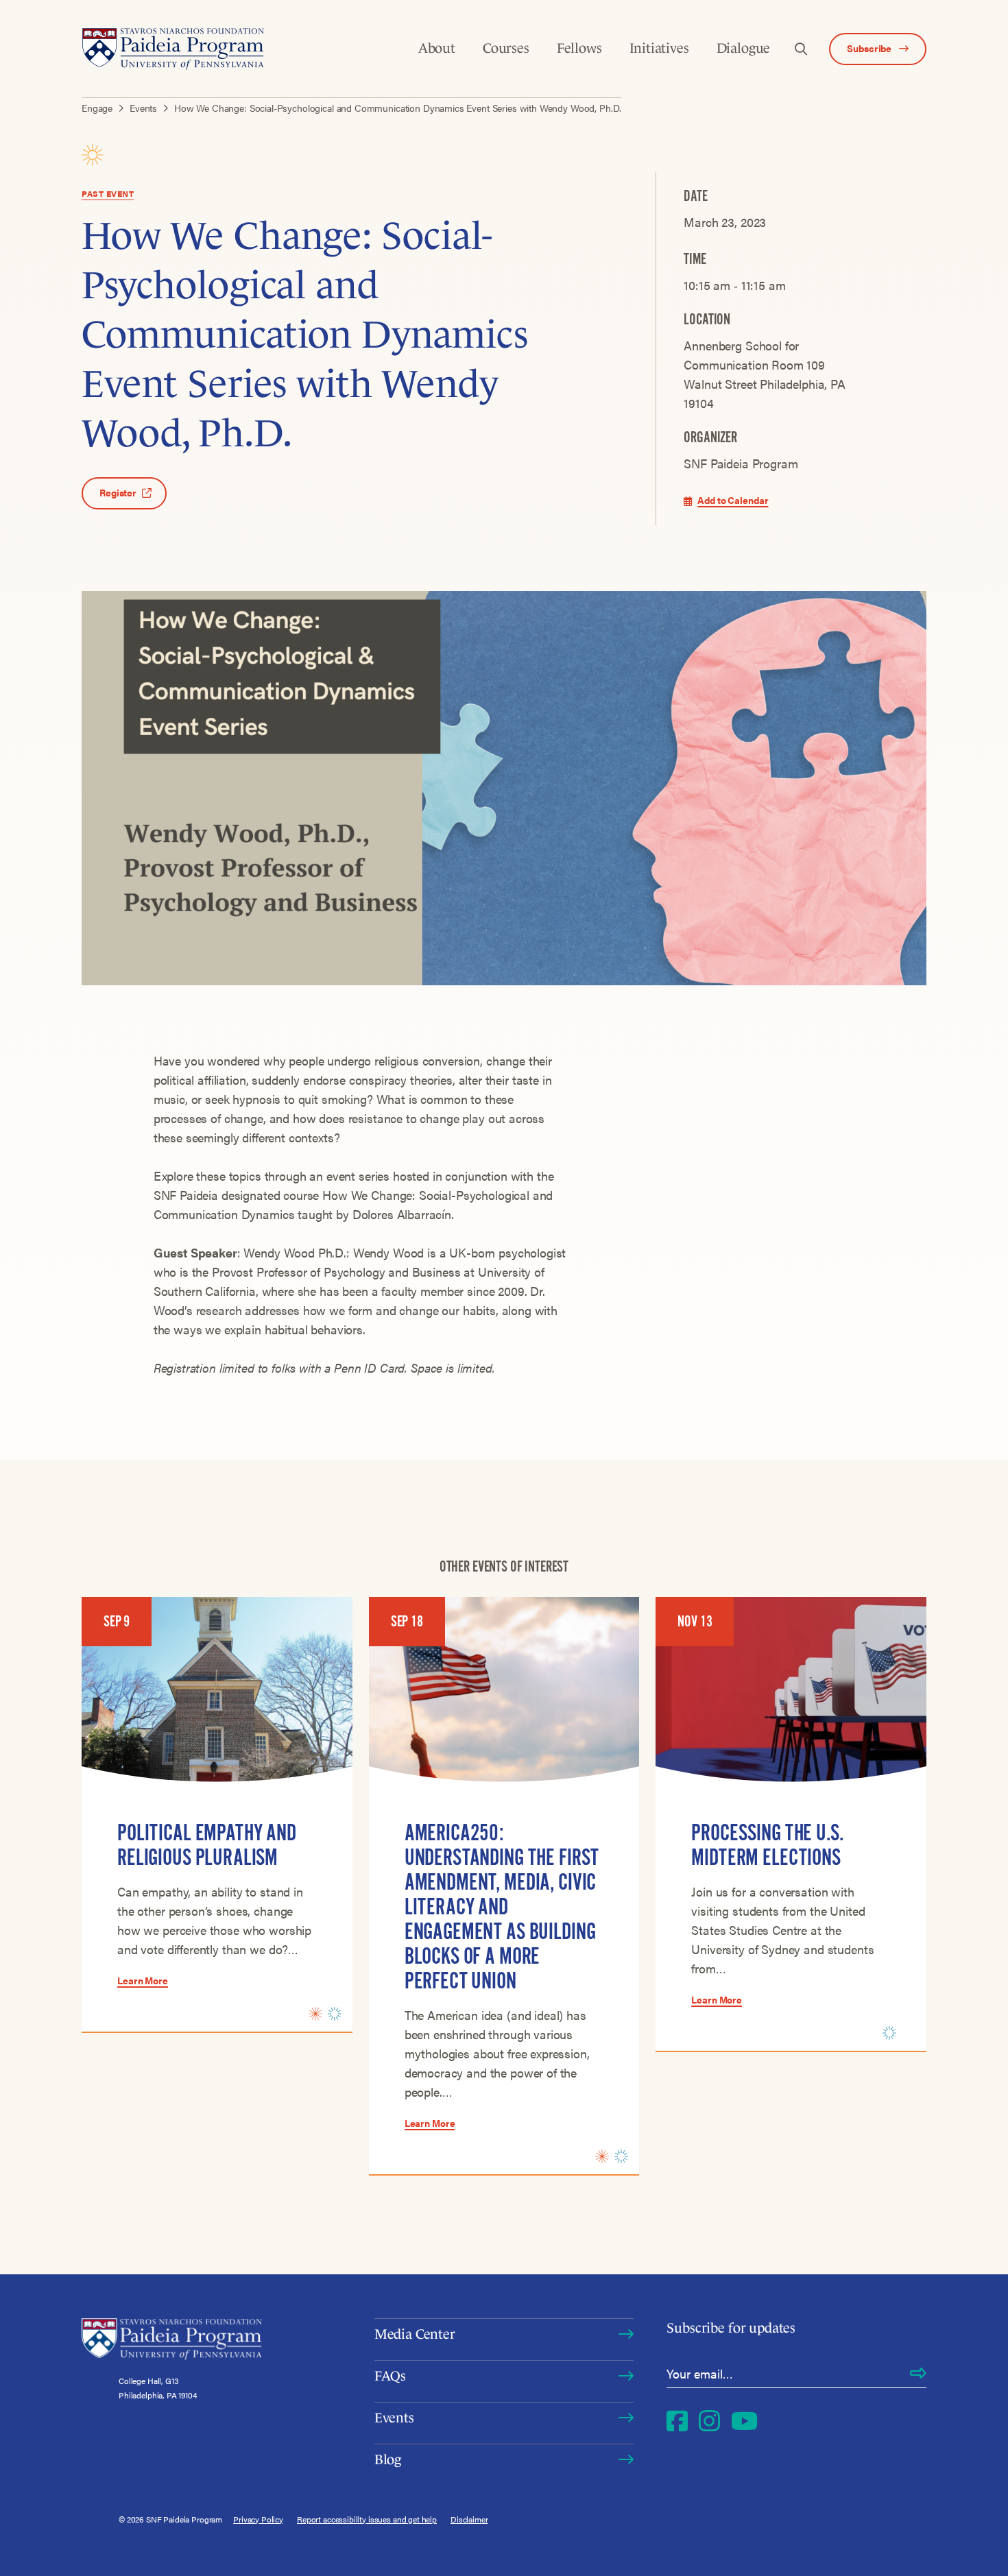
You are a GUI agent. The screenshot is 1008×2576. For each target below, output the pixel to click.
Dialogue (744, 48)
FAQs (390, 2376)
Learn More (143, 1980)
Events (394, 2418)
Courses (506, 48)
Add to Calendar (733, 500)
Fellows (579, 48)
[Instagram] (709, 2420)
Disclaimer (469, 2519)
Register (118, 492)
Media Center (415, 2334)
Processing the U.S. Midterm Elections (767, 1845)
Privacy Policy (258, 2519)
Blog (388, 2459)
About (437, 48)
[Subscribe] (918, 2374)
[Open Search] (801, 49)
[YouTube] (744, 2420)
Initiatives (659, 48)
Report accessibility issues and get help (367, 2519)
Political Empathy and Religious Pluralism (207, 1845)
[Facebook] (677, 2420)
